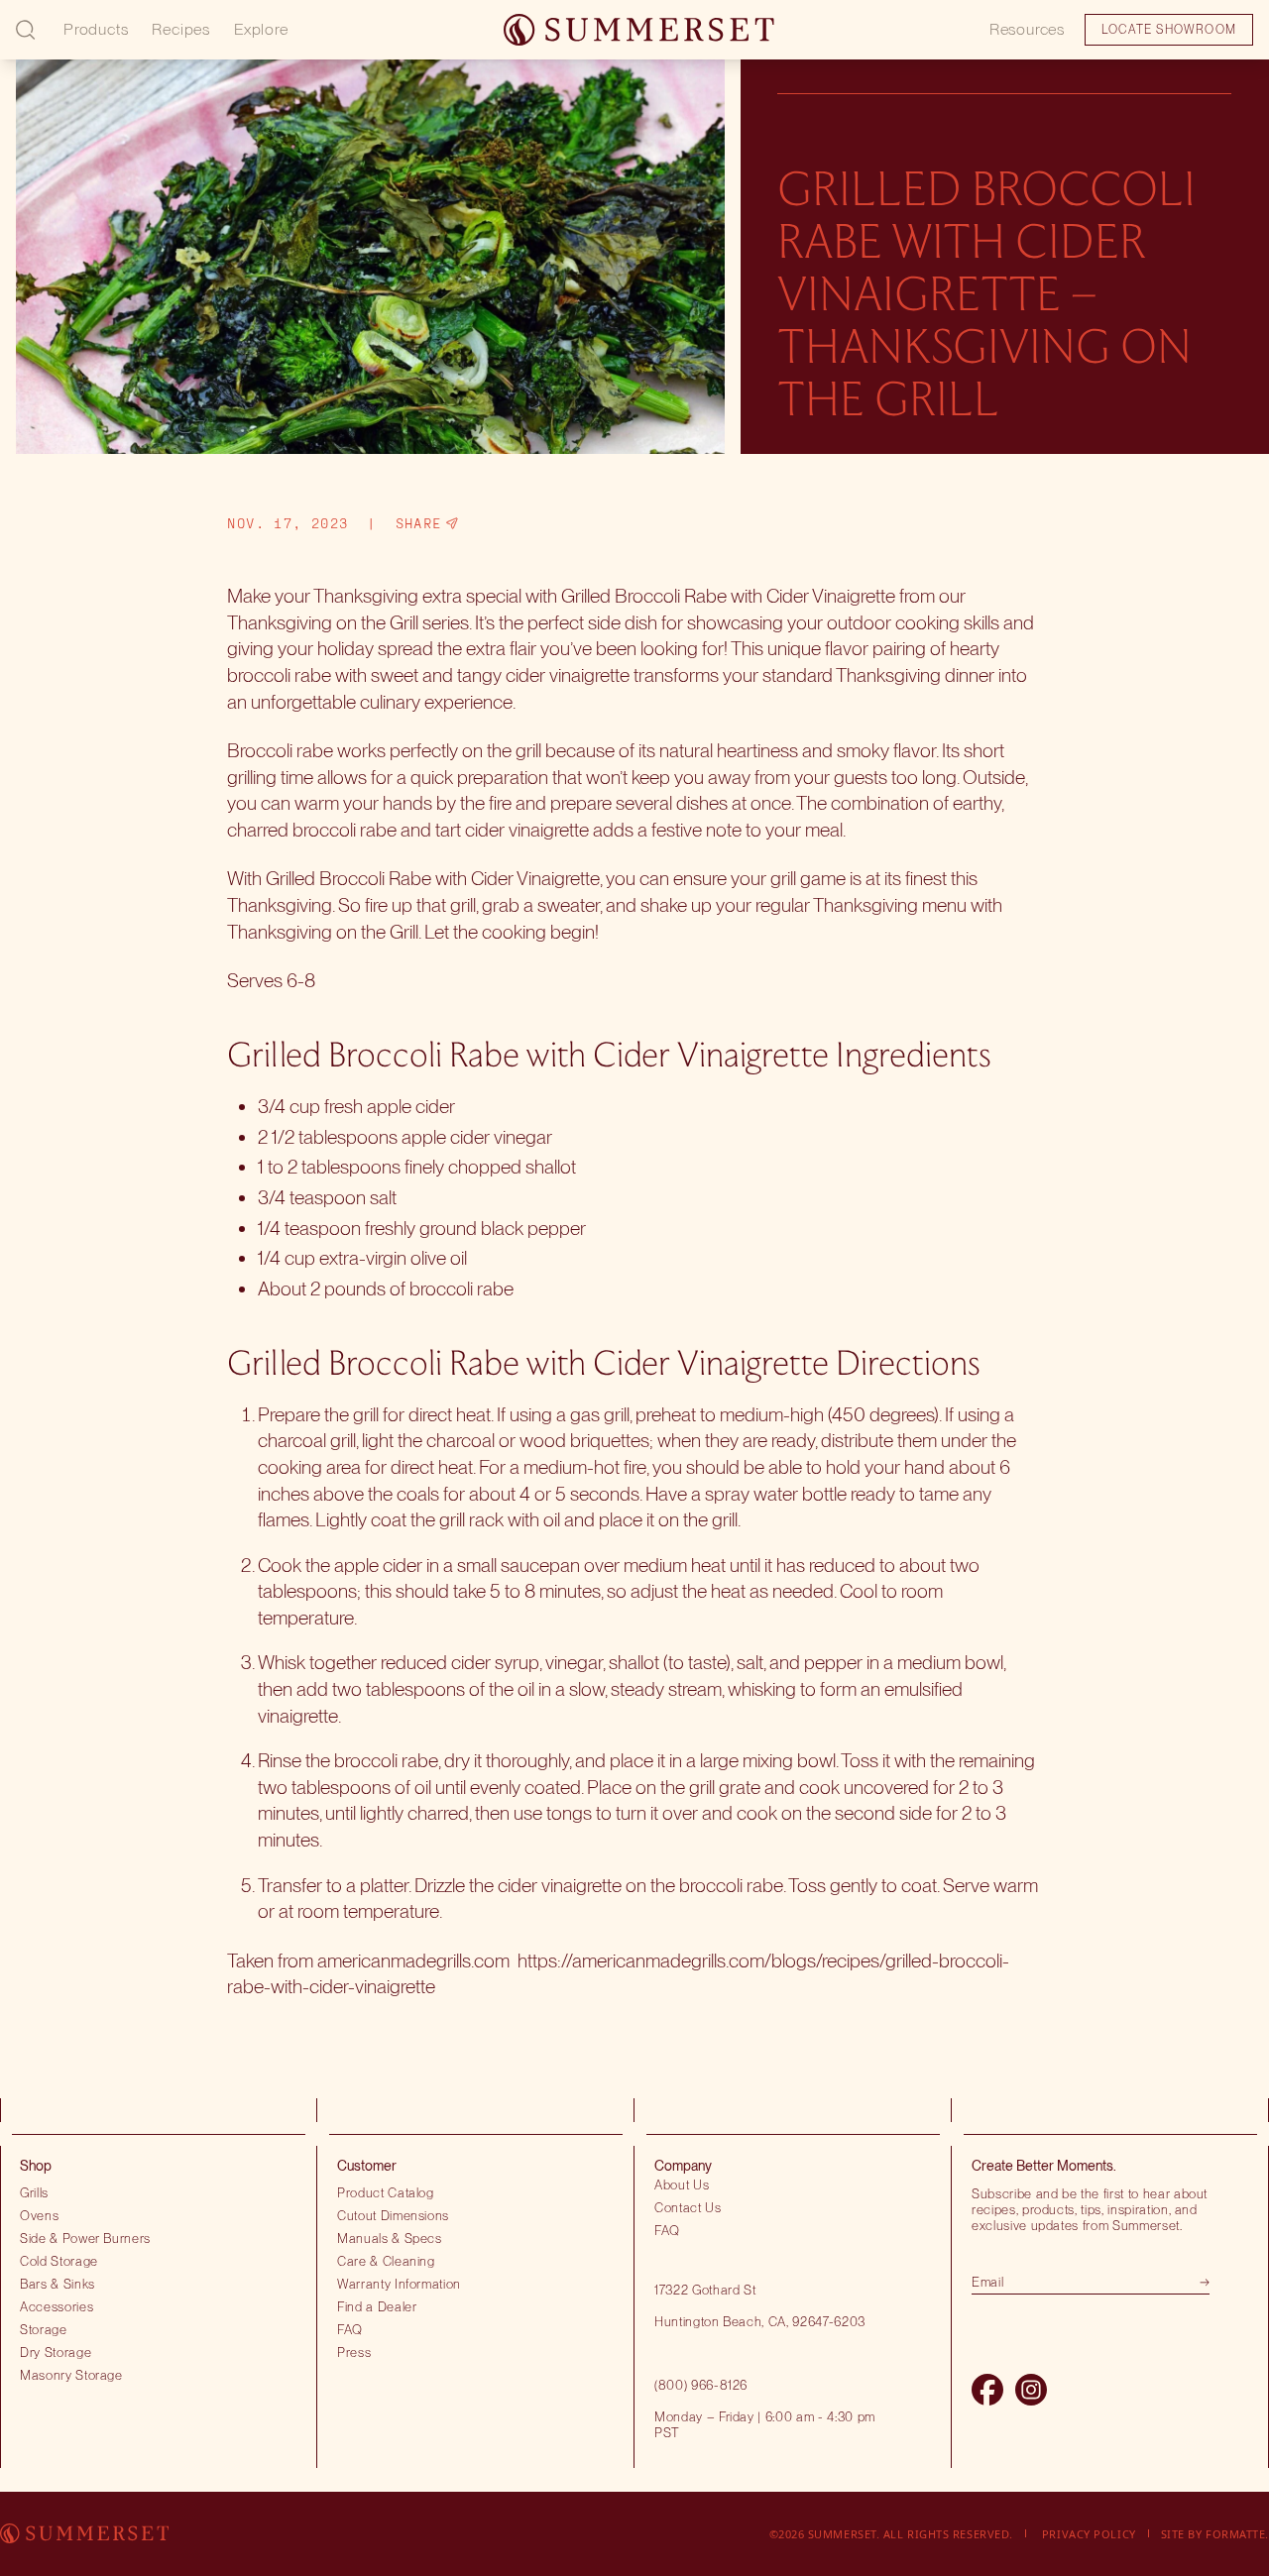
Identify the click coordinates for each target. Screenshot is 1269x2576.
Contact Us (688, 2207)
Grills (34, 2192)
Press (354, 2352)
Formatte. (1237, 2534)
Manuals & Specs (390, 2238)
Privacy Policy (1089, 2534)
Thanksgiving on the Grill (323, 622)
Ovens (39, 2215)
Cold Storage (59, 2261)
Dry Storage (56, 2352)
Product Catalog (386, 2192)
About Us (682, 2184)
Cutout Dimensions (393, 2215)
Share (419, 523)
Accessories (57, 2306)
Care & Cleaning (386, 2261)
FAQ (350, 2329)
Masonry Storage (71, 2375)
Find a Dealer (377, 2306)
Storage (44, 2329)
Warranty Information (399, 2284)
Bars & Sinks (58, 2284)
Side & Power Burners (85, 2238)
